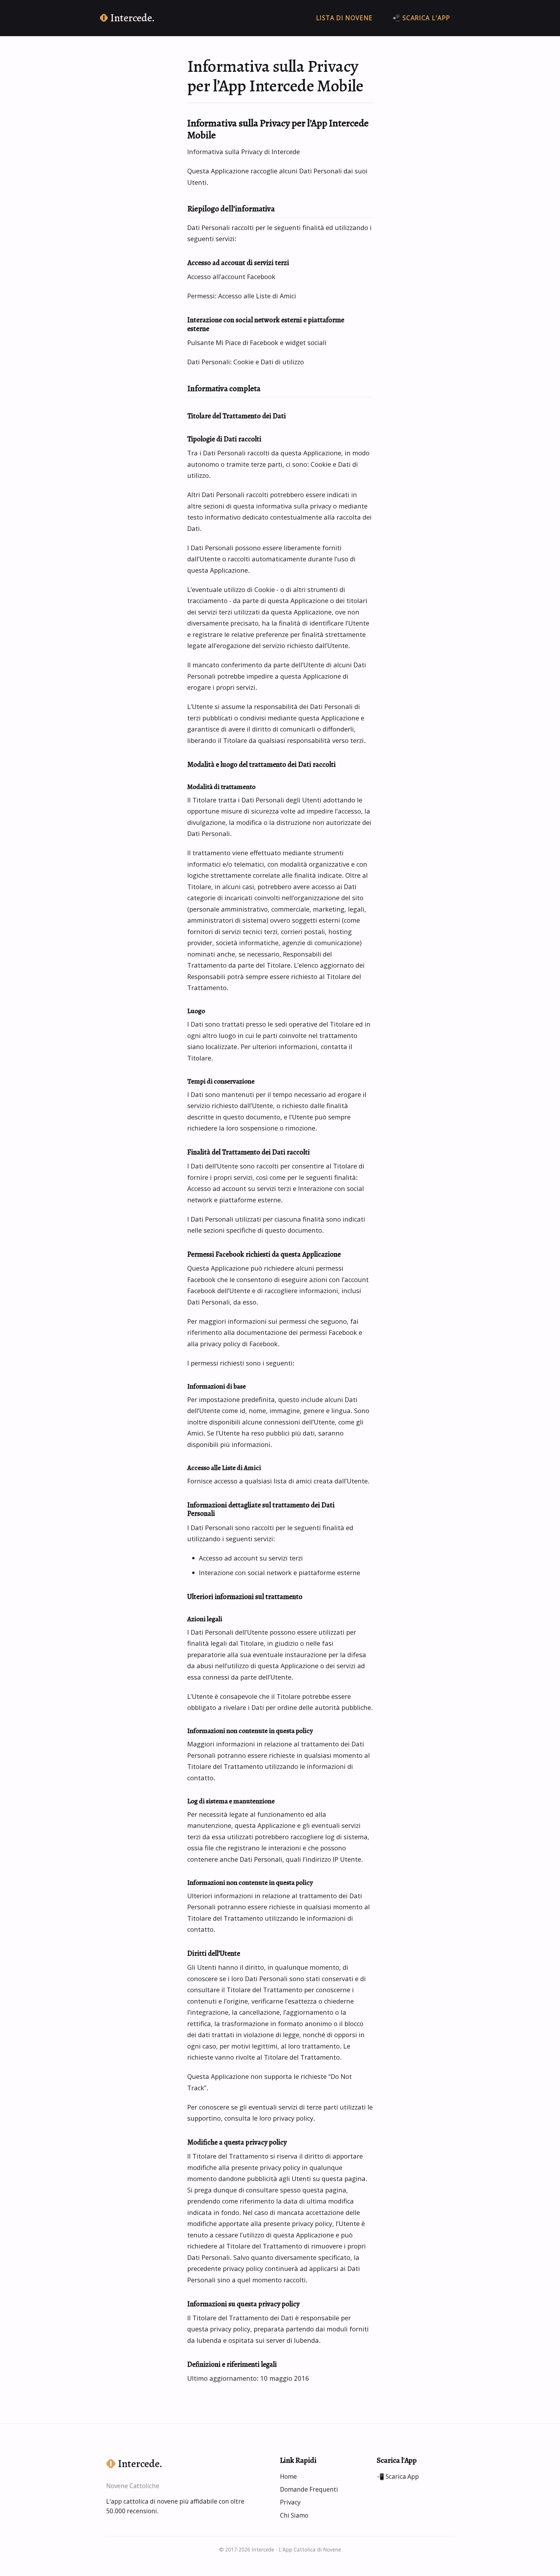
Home (288, 2476)
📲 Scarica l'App (421, 18)
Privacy (290, 2502)
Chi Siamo (294, 2515)
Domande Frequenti (309, 2489)
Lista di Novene (344, 18)
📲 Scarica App (398, 2476)
